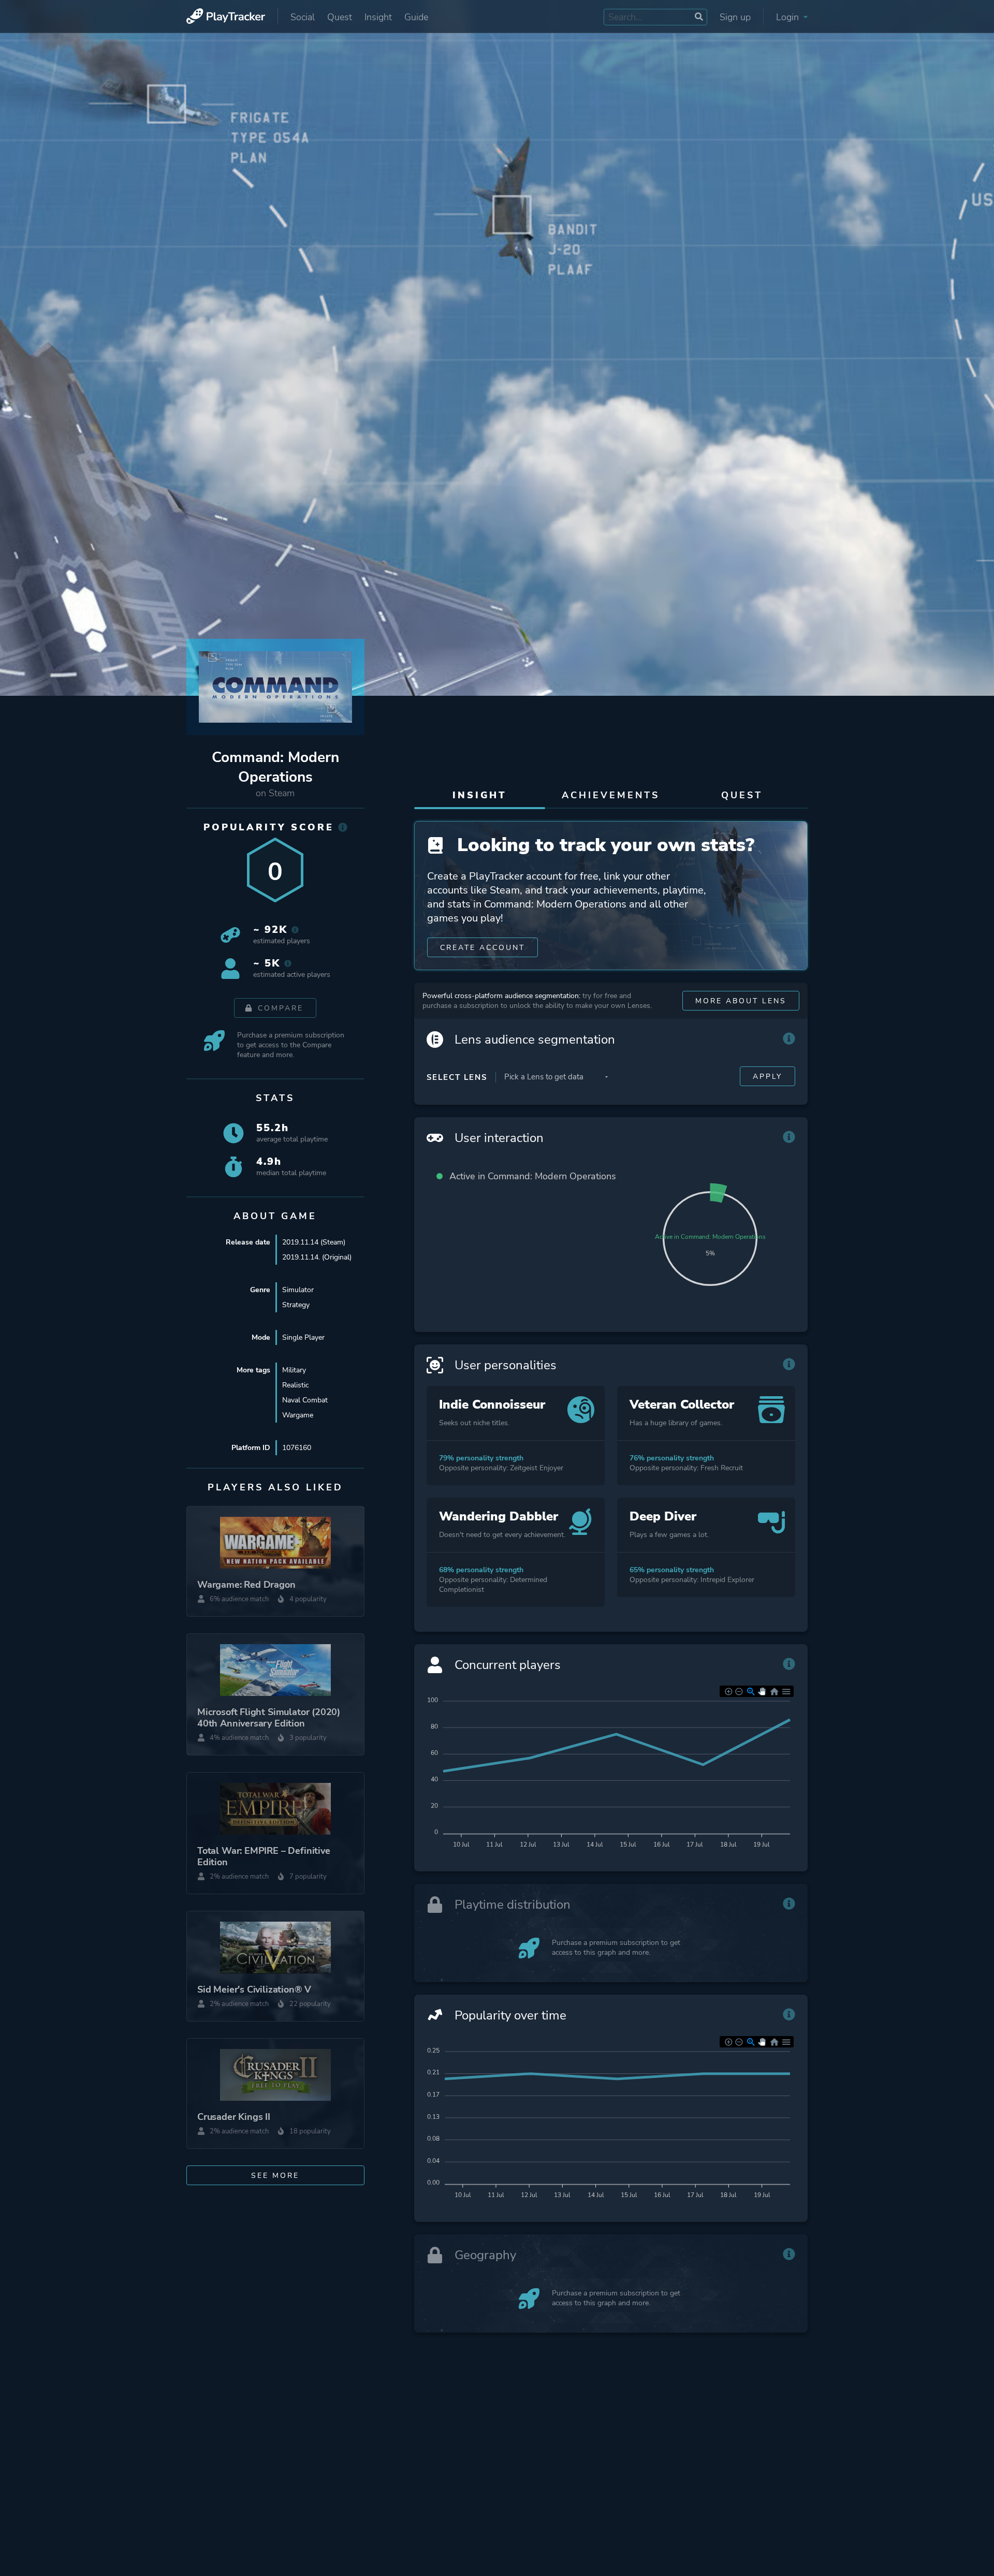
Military (294, 1370)
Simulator (298, 1290)
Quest (340, 17)
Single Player (303, 1337)
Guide (416, 17)
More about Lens (741, 1001)
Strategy (296, 1305)
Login (789, 17)
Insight (378, 17)
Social (303, 17)
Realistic (295, 1385)
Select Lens (457, 1077)
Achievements (611, 795)
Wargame (298, 1415)
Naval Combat (305, 1400)
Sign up (735, 17)
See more (275, 2176)
